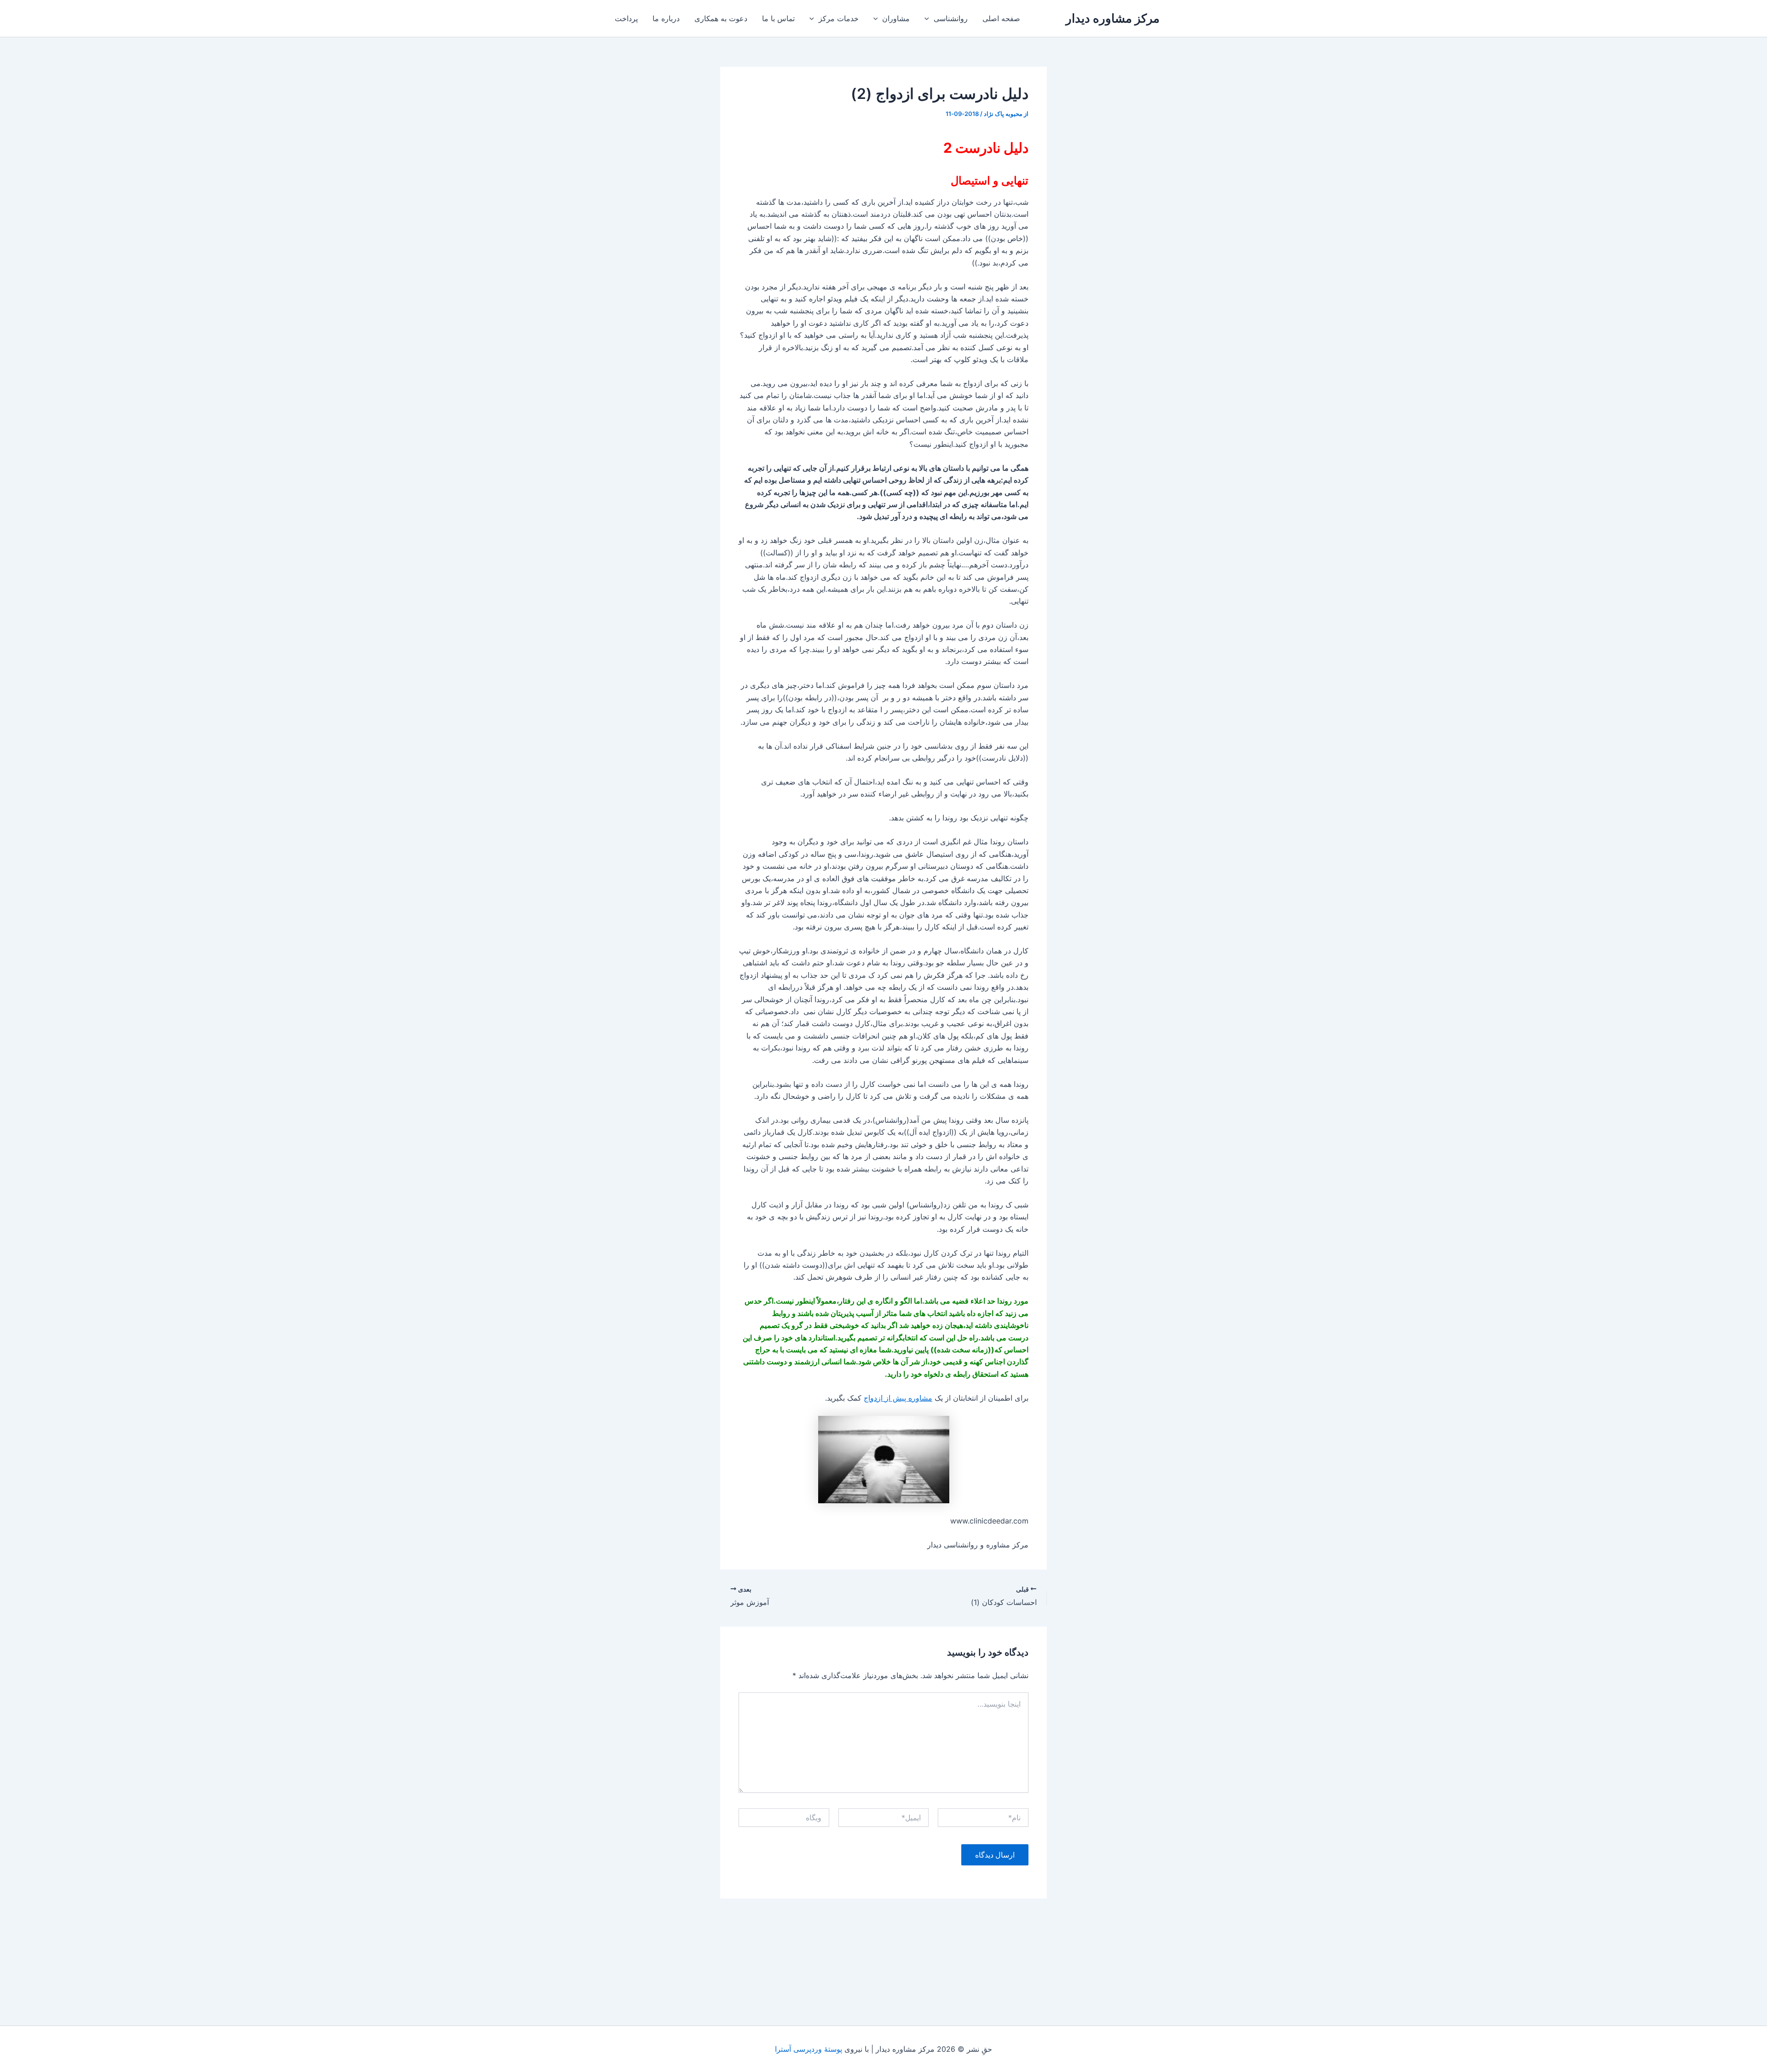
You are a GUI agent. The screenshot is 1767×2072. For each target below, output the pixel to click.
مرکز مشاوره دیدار (1113, 18)
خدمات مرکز (839, 18)
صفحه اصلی (1001, 18)
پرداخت (626, 18)
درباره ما (666, 18)
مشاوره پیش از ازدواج (898, 1398)
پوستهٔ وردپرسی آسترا (808, 2049)
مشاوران (896, 18)
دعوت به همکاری (721, 18)
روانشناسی (951, 18)
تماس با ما (778, 18)
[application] (929, 18)
